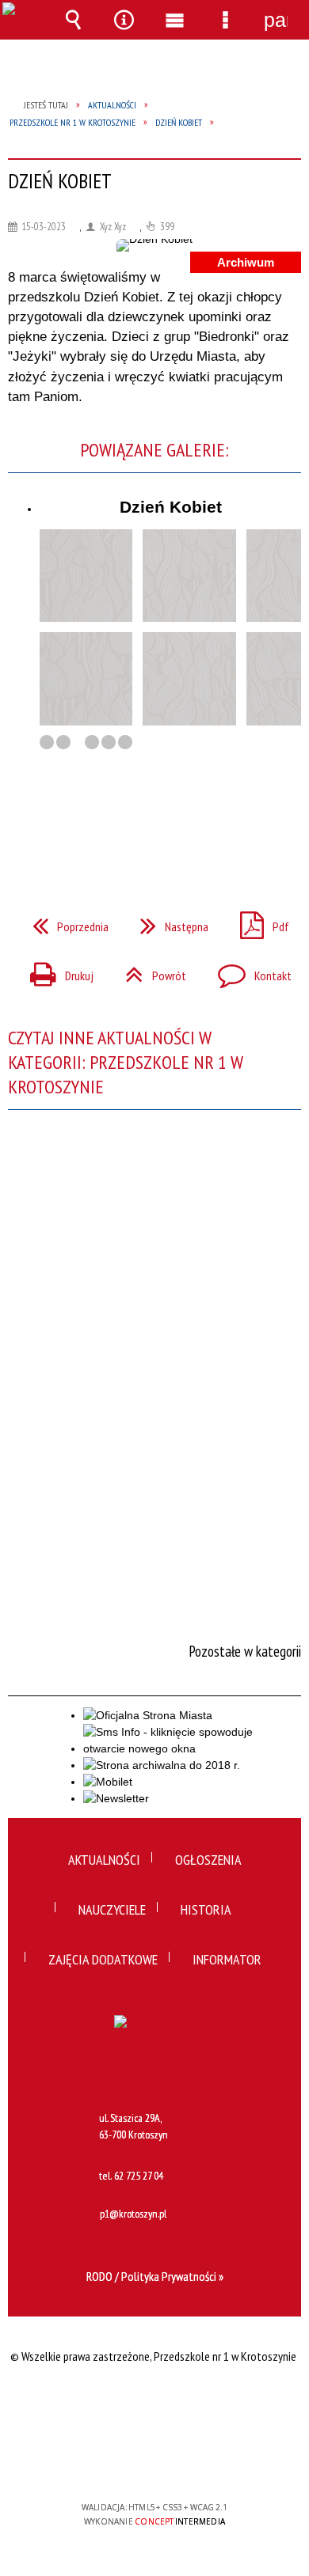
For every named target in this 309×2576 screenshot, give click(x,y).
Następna (168, 922)
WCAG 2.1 (203, 2461)
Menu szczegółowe (225, 20)
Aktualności (104, 1860)
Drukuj (55, 971)
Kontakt (248, 971)
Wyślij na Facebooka (124, 826)
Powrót (149, 971)
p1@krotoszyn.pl (133, 2214)
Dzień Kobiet (171, 507)
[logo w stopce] (154, 2055)
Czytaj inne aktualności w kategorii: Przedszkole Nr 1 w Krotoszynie (126, 1062)
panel (276, 20)
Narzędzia (124, 20)
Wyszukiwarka (73, 20)
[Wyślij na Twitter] (153, 826)
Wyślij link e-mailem (181, 826)
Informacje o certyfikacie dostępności (155, 2406)
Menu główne (174, 20)
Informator (227, 1959)
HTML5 (129, 2462)
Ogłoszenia (208, 1860)
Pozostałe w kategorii (245, 1651)
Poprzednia (64, 922)
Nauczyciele (112, 1909)
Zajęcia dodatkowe (103, 1959)
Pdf (258, 922)
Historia (206, 1909)
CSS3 (153, 2462)
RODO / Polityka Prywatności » (155, 2276)
